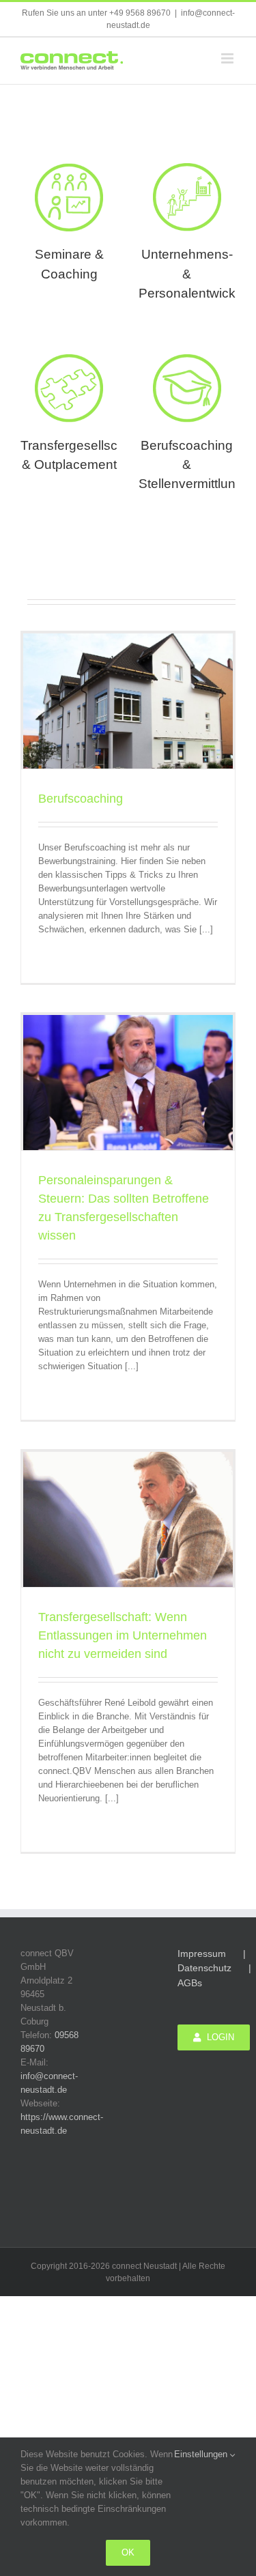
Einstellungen (202, 2454)
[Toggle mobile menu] (228, 58)
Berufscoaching (81, 799)
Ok (128, 2552)
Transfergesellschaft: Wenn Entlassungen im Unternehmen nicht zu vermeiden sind (123, 1635)
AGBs (190, 1983)
